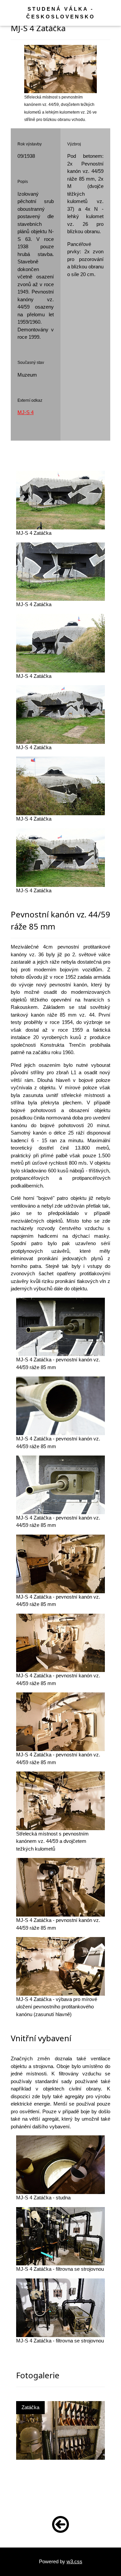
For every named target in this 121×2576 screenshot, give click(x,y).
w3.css (74, 2561)
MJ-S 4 (26, 412)
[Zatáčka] (61, 2430)
